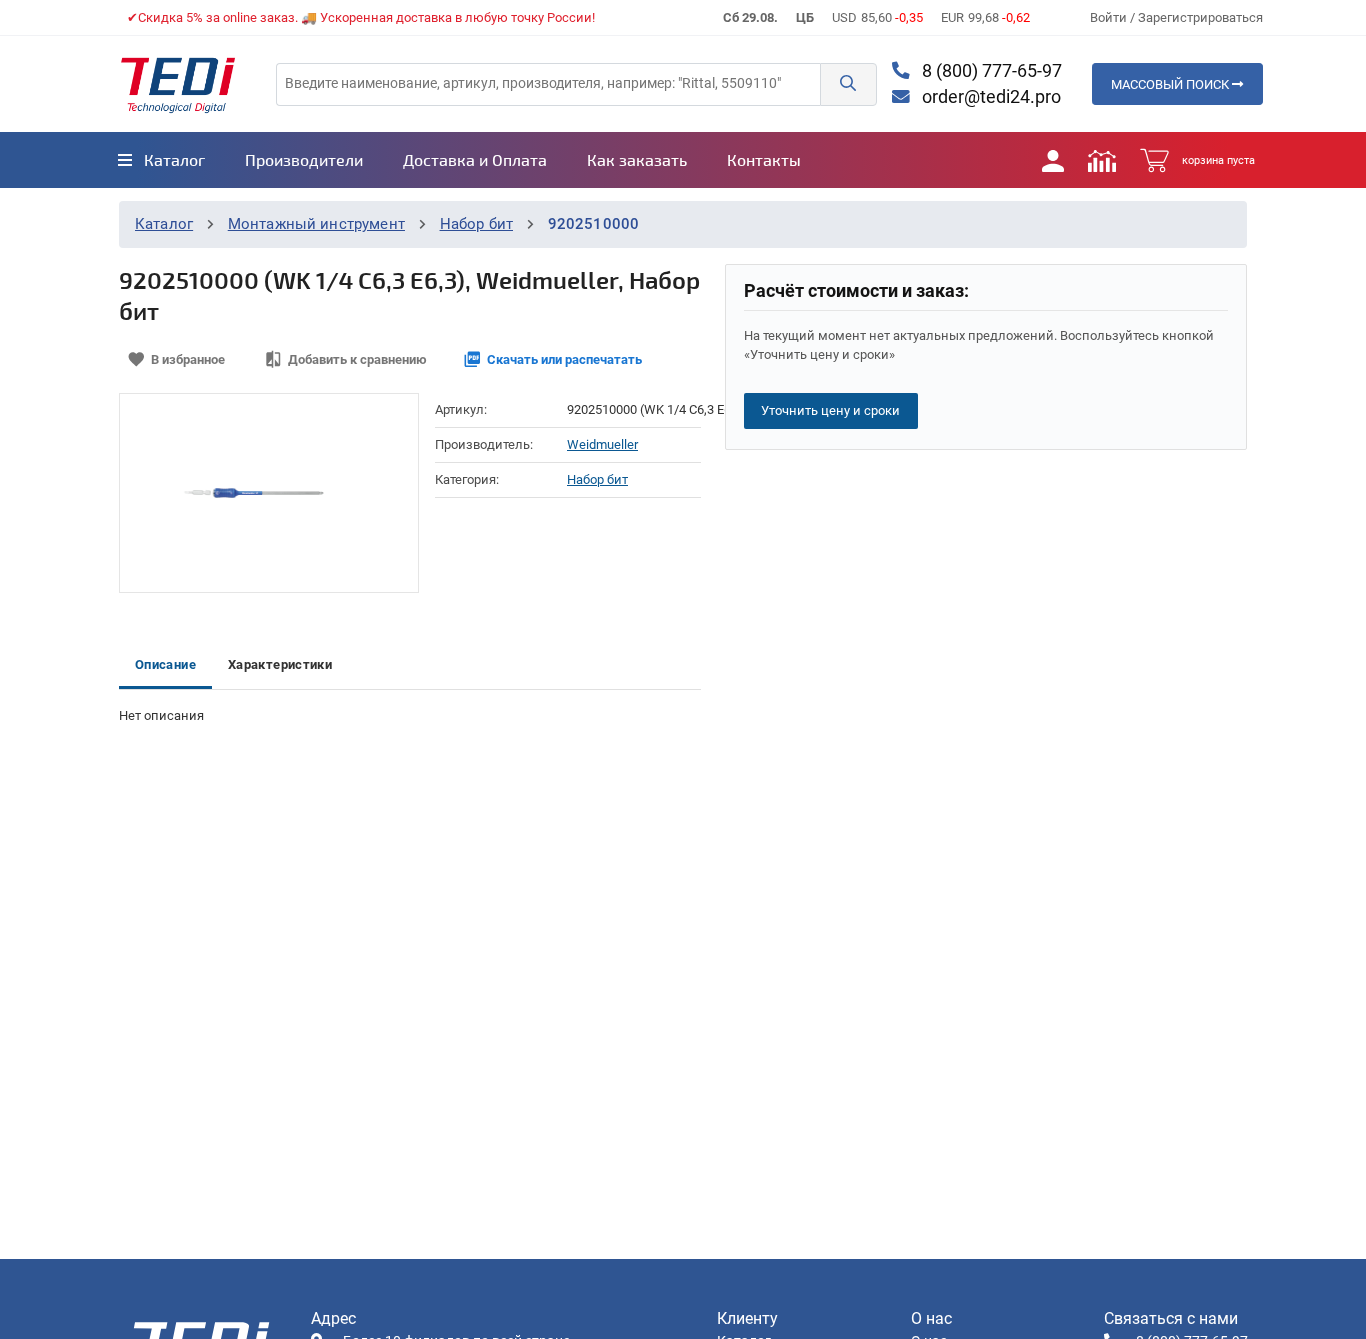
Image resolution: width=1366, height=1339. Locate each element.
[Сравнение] (1102, 160)
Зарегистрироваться (1200, 17)
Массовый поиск (1171, 84)
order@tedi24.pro (989, 97)
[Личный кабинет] (1053, 160)
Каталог (164, 224)
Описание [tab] (165, 664)
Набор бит (476, 224)
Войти (1110, 17)
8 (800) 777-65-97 (990, 71)
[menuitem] (161, 160)
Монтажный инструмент (316, 224)
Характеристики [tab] (280, 664)
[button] (848, 84)
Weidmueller (602, 444)
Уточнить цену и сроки (830, 410)
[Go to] (178, 84)
